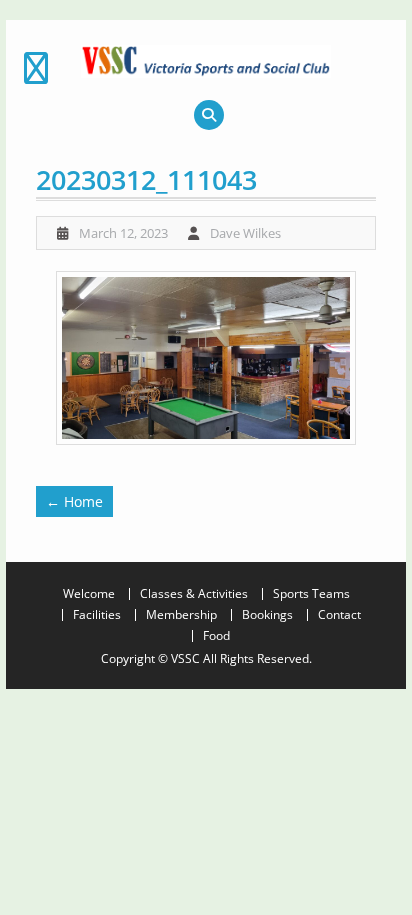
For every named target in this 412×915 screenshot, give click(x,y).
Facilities (97, 615)
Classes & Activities (194, 594)
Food (216, 636)
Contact (339, 615)
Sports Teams (311, 594)
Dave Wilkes (245, 233)
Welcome (89, 594)
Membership (181, 615)
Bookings (267, 615)
